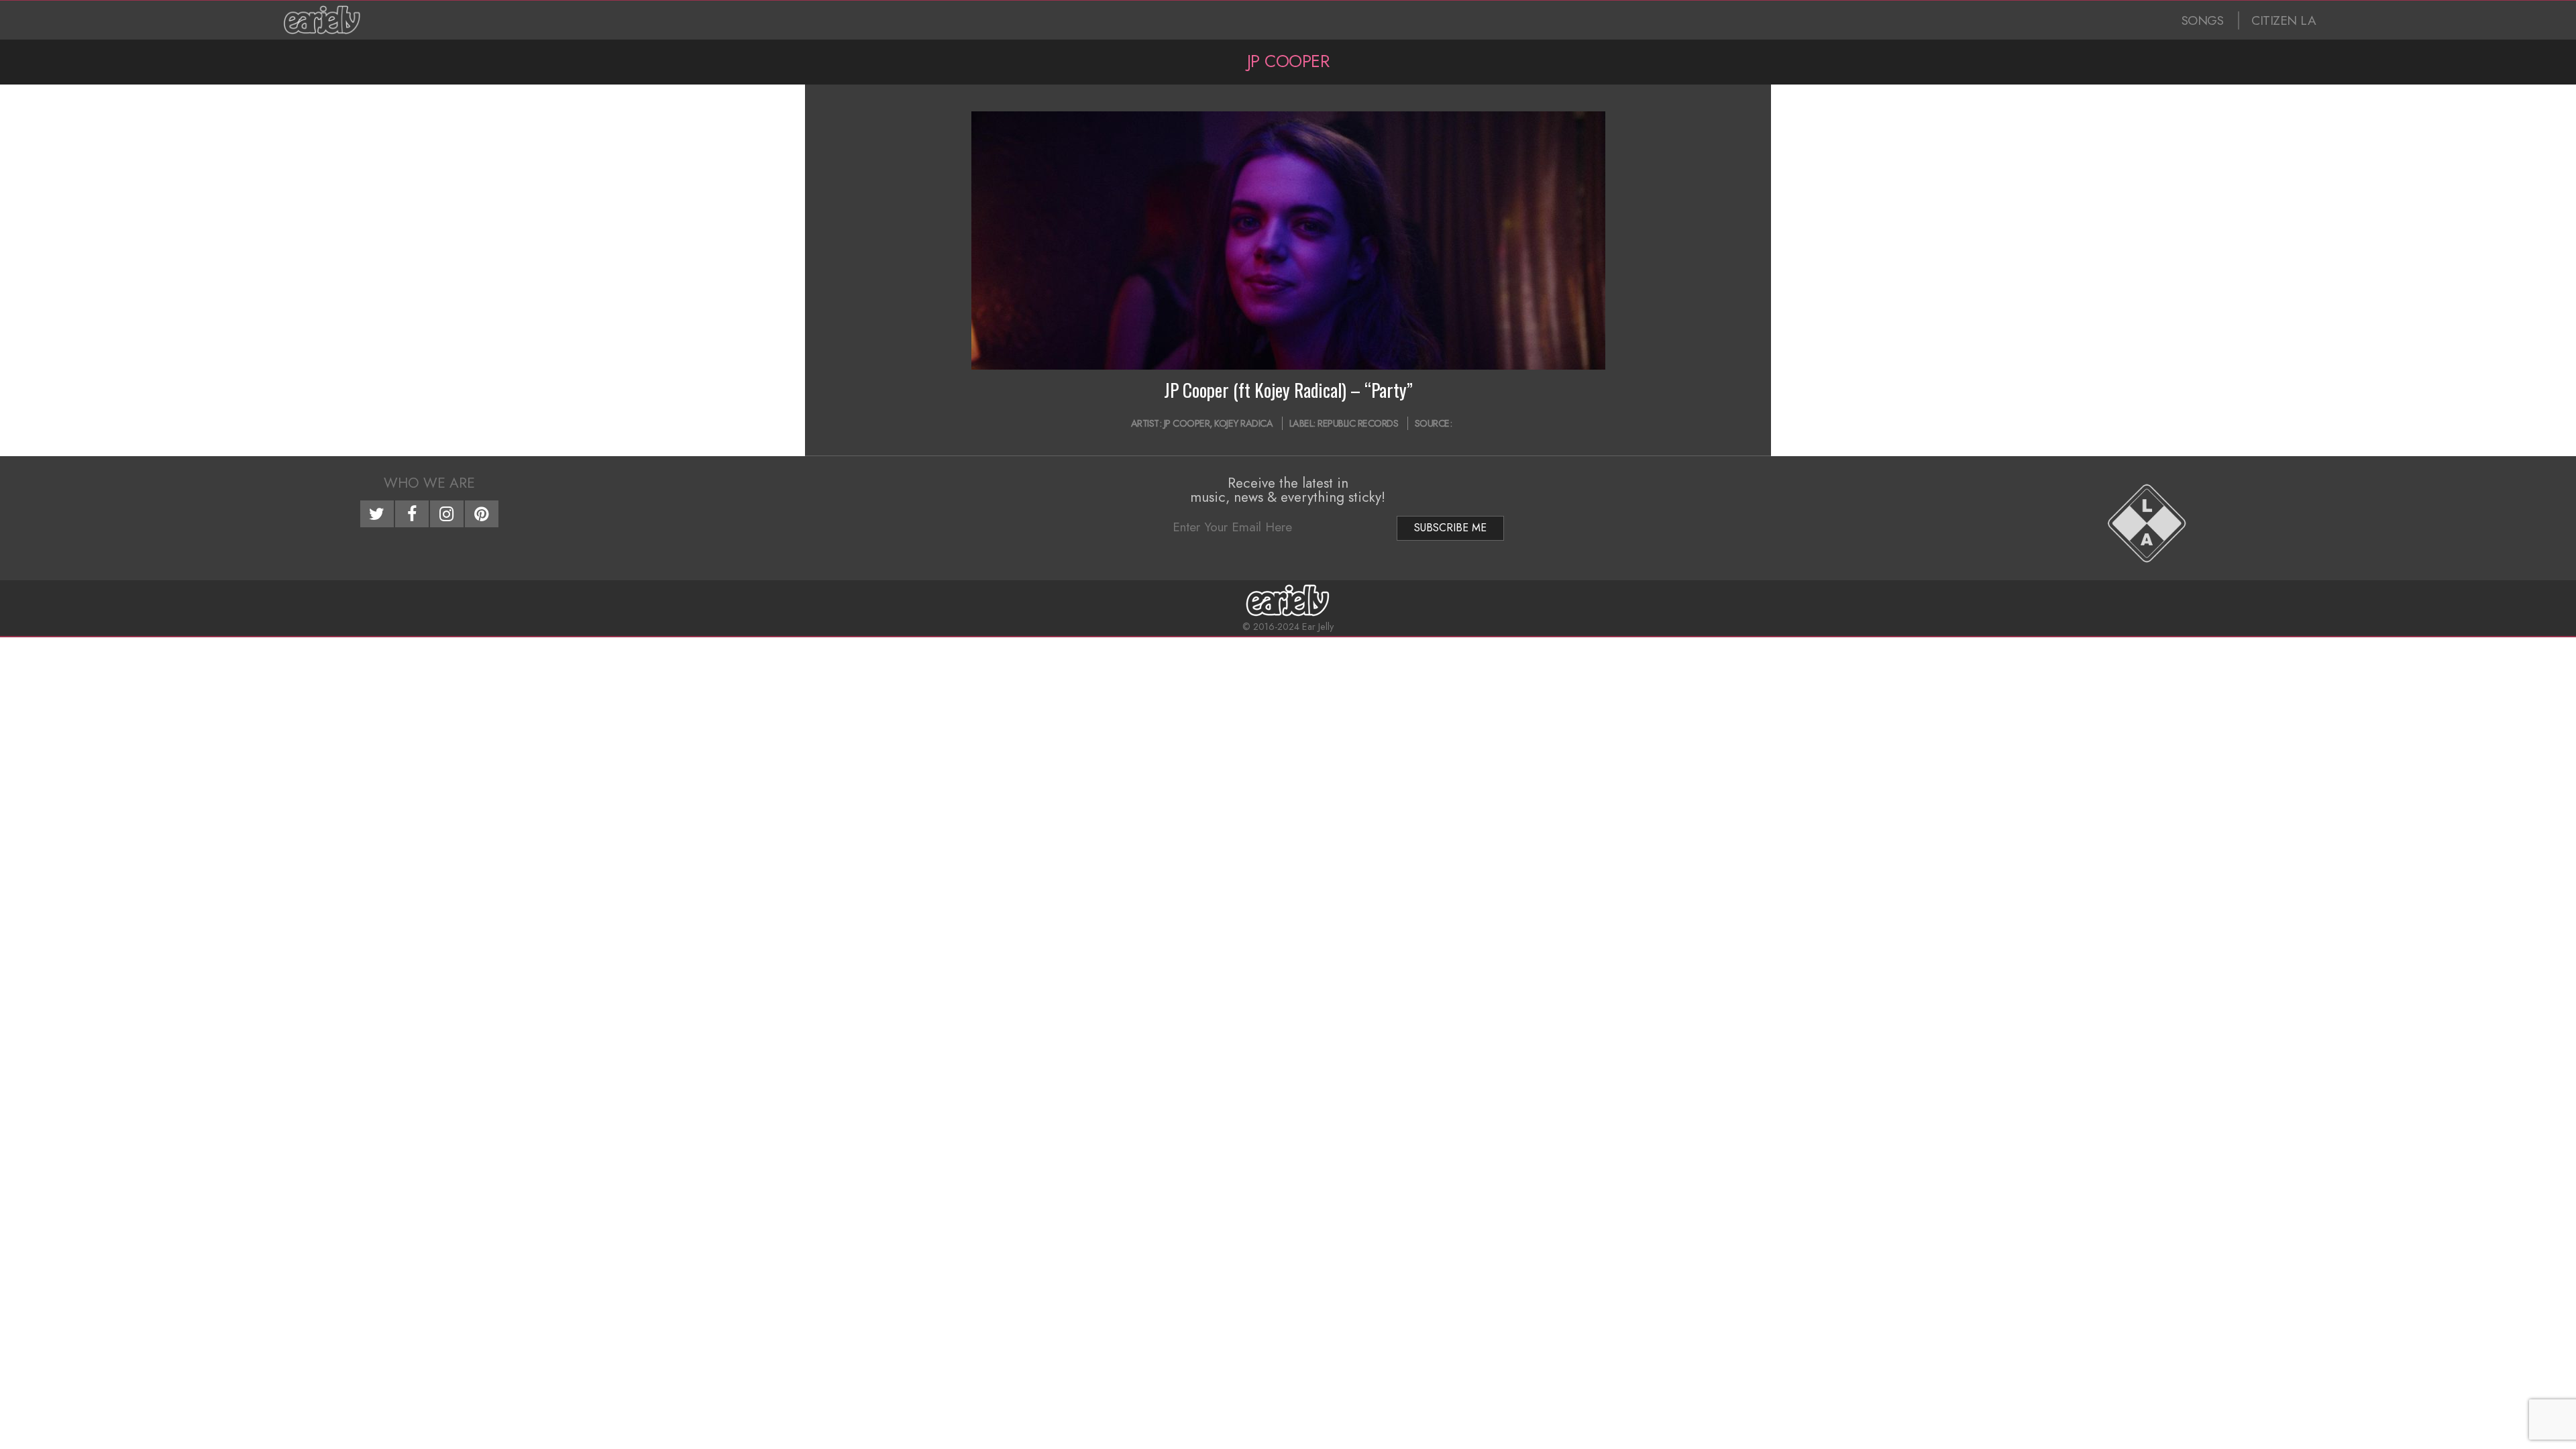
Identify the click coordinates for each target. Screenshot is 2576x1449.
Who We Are (429, 483)
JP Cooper (1187, 423)
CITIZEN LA (2284, 20)
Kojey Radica (1243, 423)
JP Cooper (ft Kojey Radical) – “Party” (1288, 390)
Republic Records (1358, 423)
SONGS (2203, 20)
